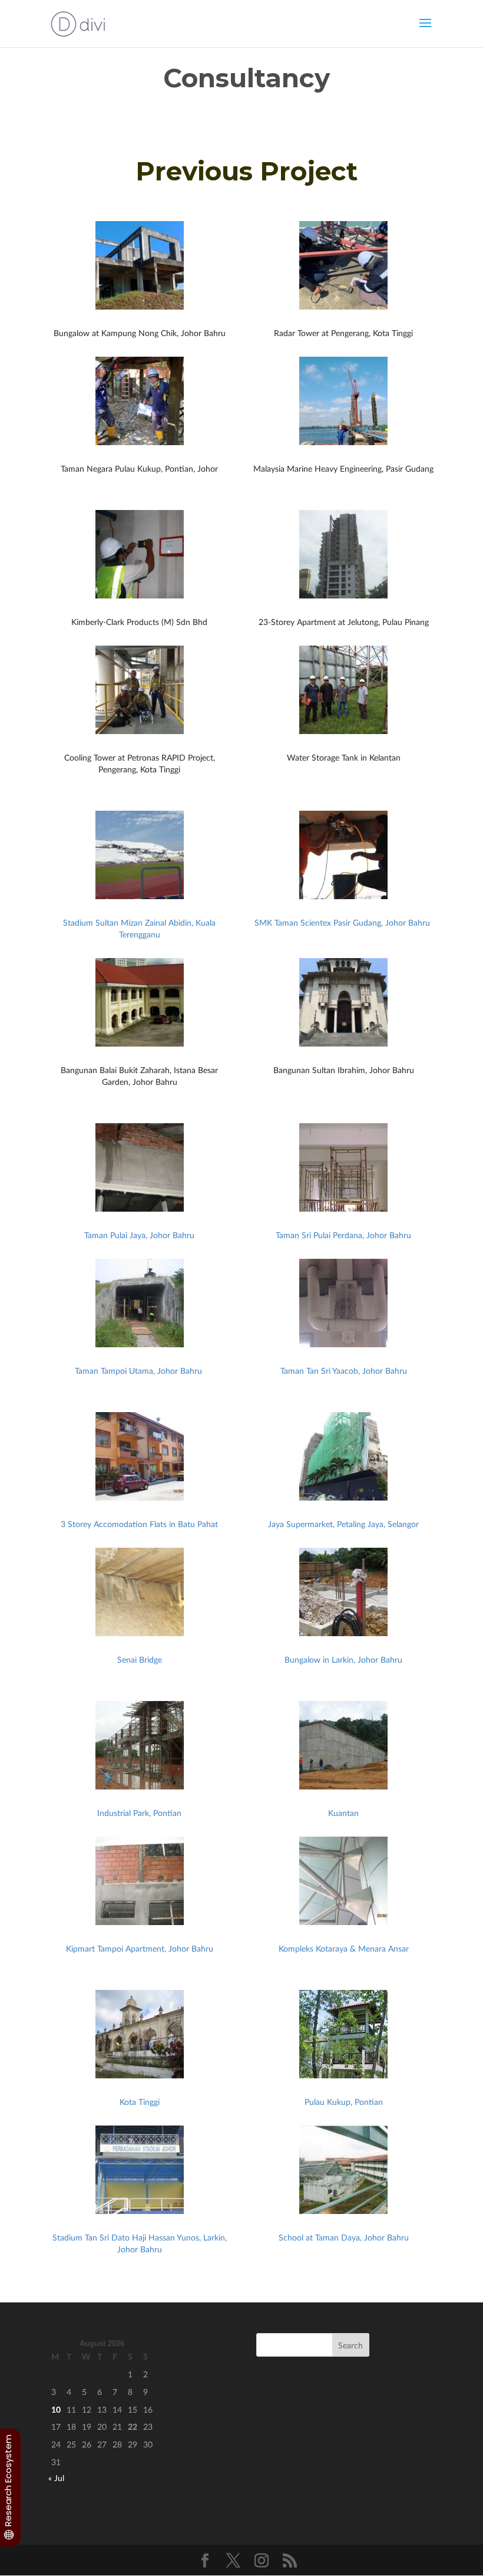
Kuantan (343, 1813)
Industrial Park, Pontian (139, 1813)
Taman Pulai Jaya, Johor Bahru (139, 1235)
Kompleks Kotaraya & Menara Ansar (344, 1948)
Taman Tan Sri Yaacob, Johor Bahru (344, 1371)
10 (56, 2409)
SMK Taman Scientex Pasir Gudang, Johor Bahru (343, 922)
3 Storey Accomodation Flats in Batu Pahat (139, 1524)
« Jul (56, 2478)
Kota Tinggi (140, 2102)
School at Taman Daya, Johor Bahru (344, 2237)
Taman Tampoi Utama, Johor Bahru (140, 1371)
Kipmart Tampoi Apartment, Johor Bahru (140, 1948)
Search (350, 2345)
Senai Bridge (140, 1659)
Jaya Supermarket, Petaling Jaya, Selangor (343, 1524)
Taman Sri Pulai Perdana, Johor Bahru (343, 1235)
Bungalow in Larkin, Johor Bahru (343, 1659)
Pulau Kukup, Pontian (344, 2102)
